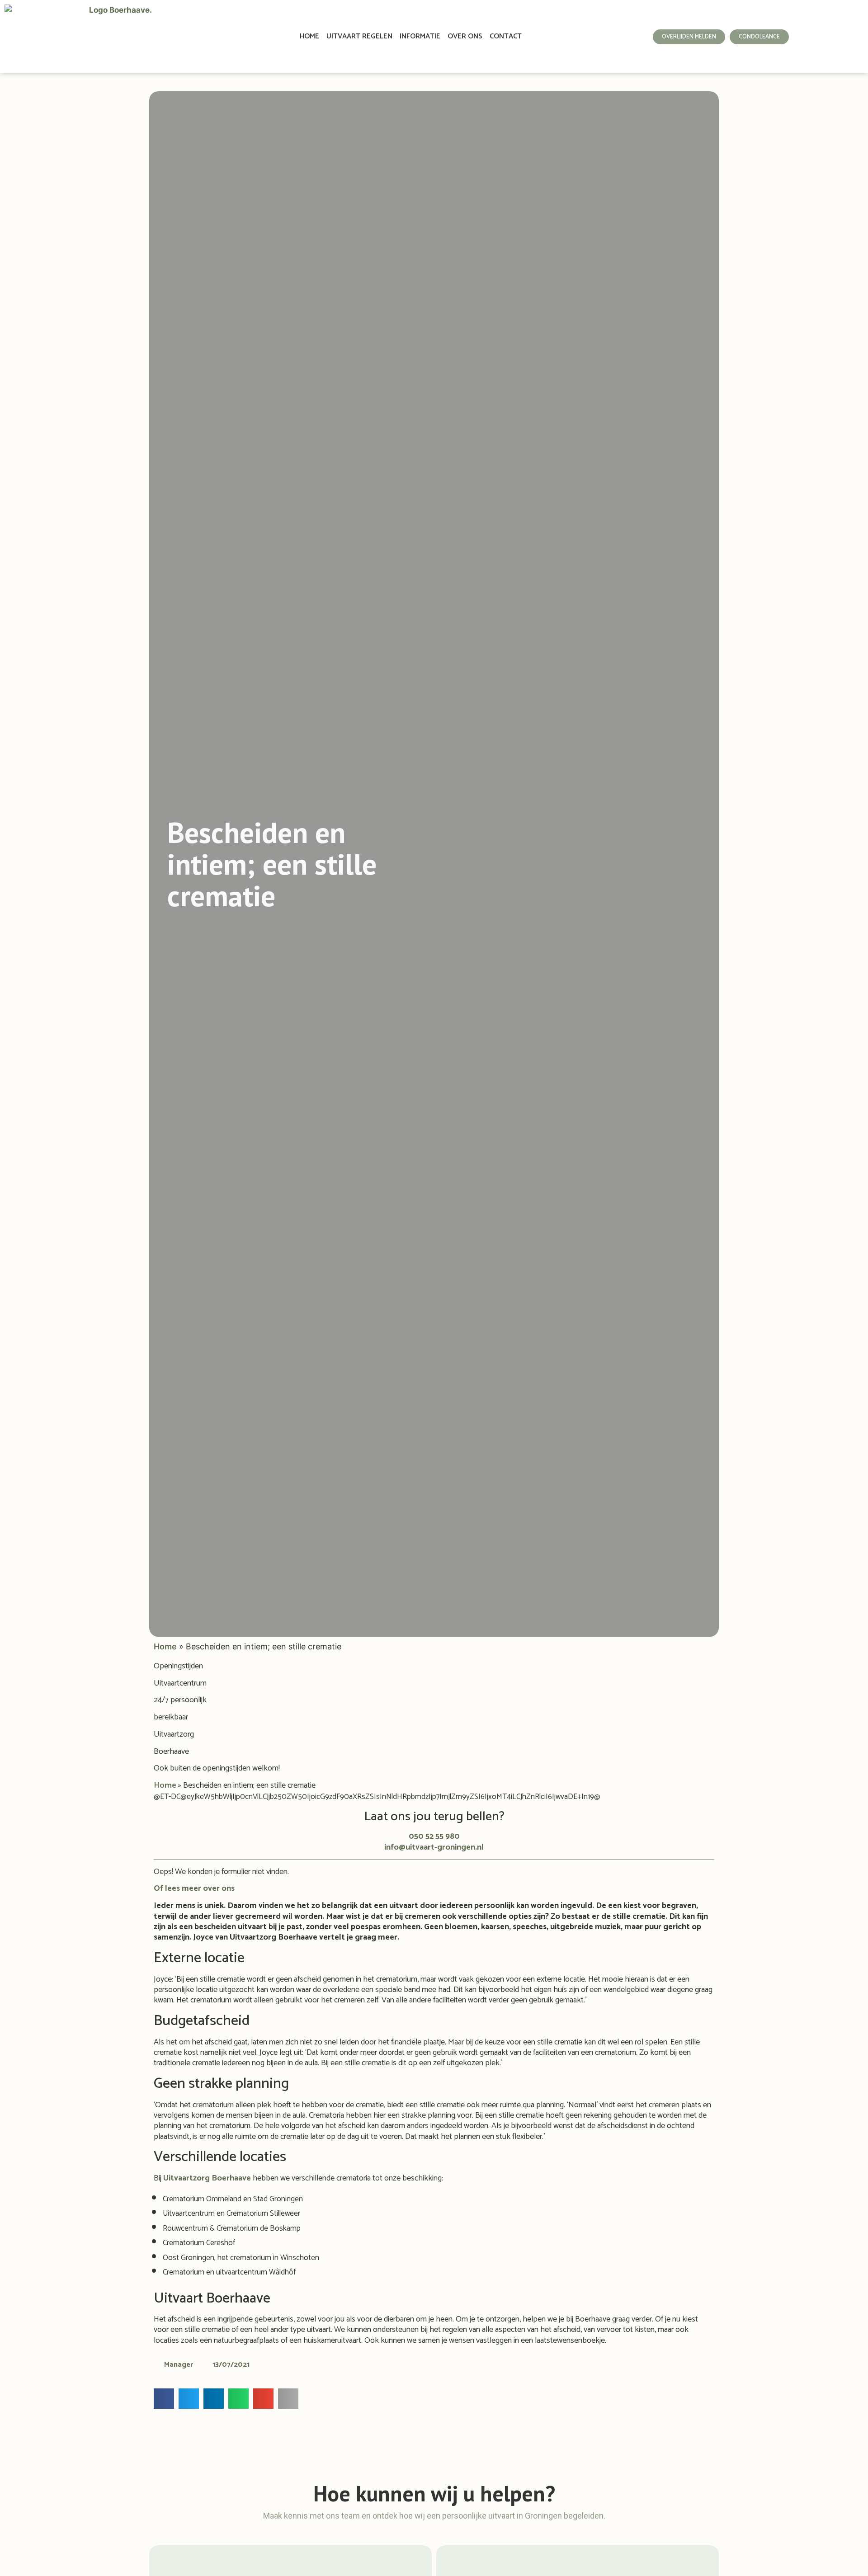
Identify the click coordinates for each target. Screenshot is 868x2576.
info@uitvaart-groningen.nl (434, 1847)
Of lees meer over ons (194, 1888)
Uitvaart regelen (359, 36)
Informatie (420, 36)
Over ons (465, 36)
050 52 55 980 (434, 1837)
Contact (506, 36)
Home (309, 36)
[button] (164, 2399)
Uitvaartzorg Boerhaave (207, 2178)
